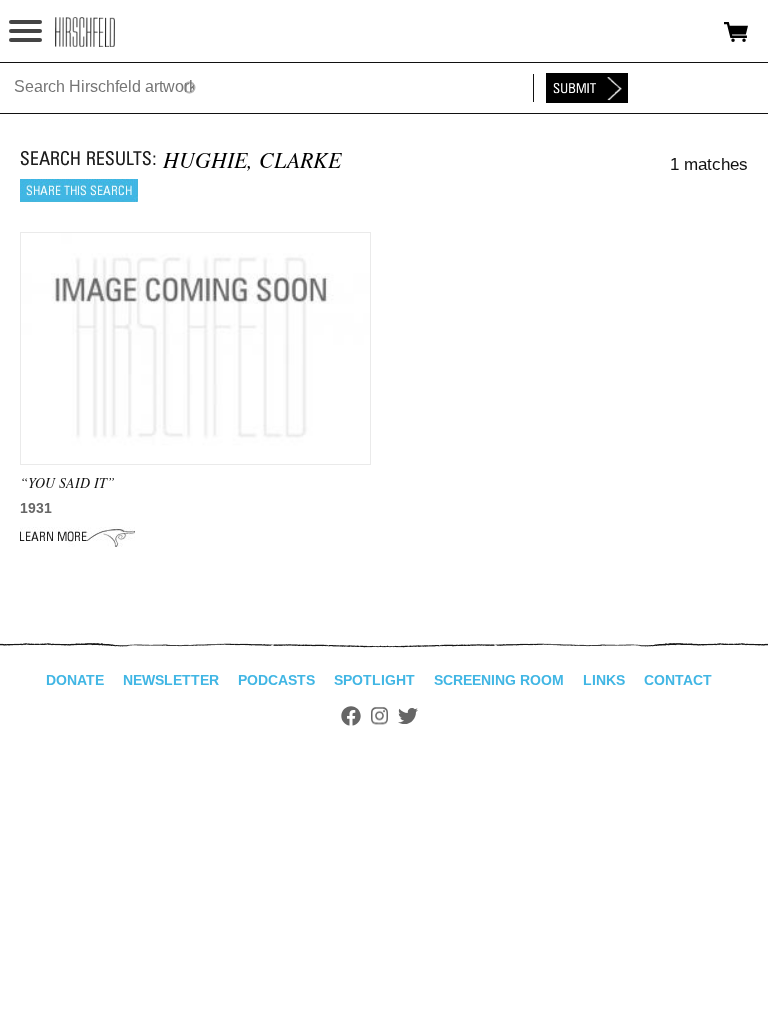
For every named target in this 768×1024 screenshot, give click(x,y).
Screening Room (499, 680)
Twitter (408, 716)
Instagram (379, 716)
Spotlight (374, 680)
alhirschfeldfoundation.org (85, 32)
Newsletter (171, 680)
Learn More (77, 537)
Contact (678, 680)
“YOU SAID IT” (67, 482)
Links (604, 680)
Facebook (351, 716)
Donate (75, 680)
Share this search (79, 190)
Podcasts (276, 680)
